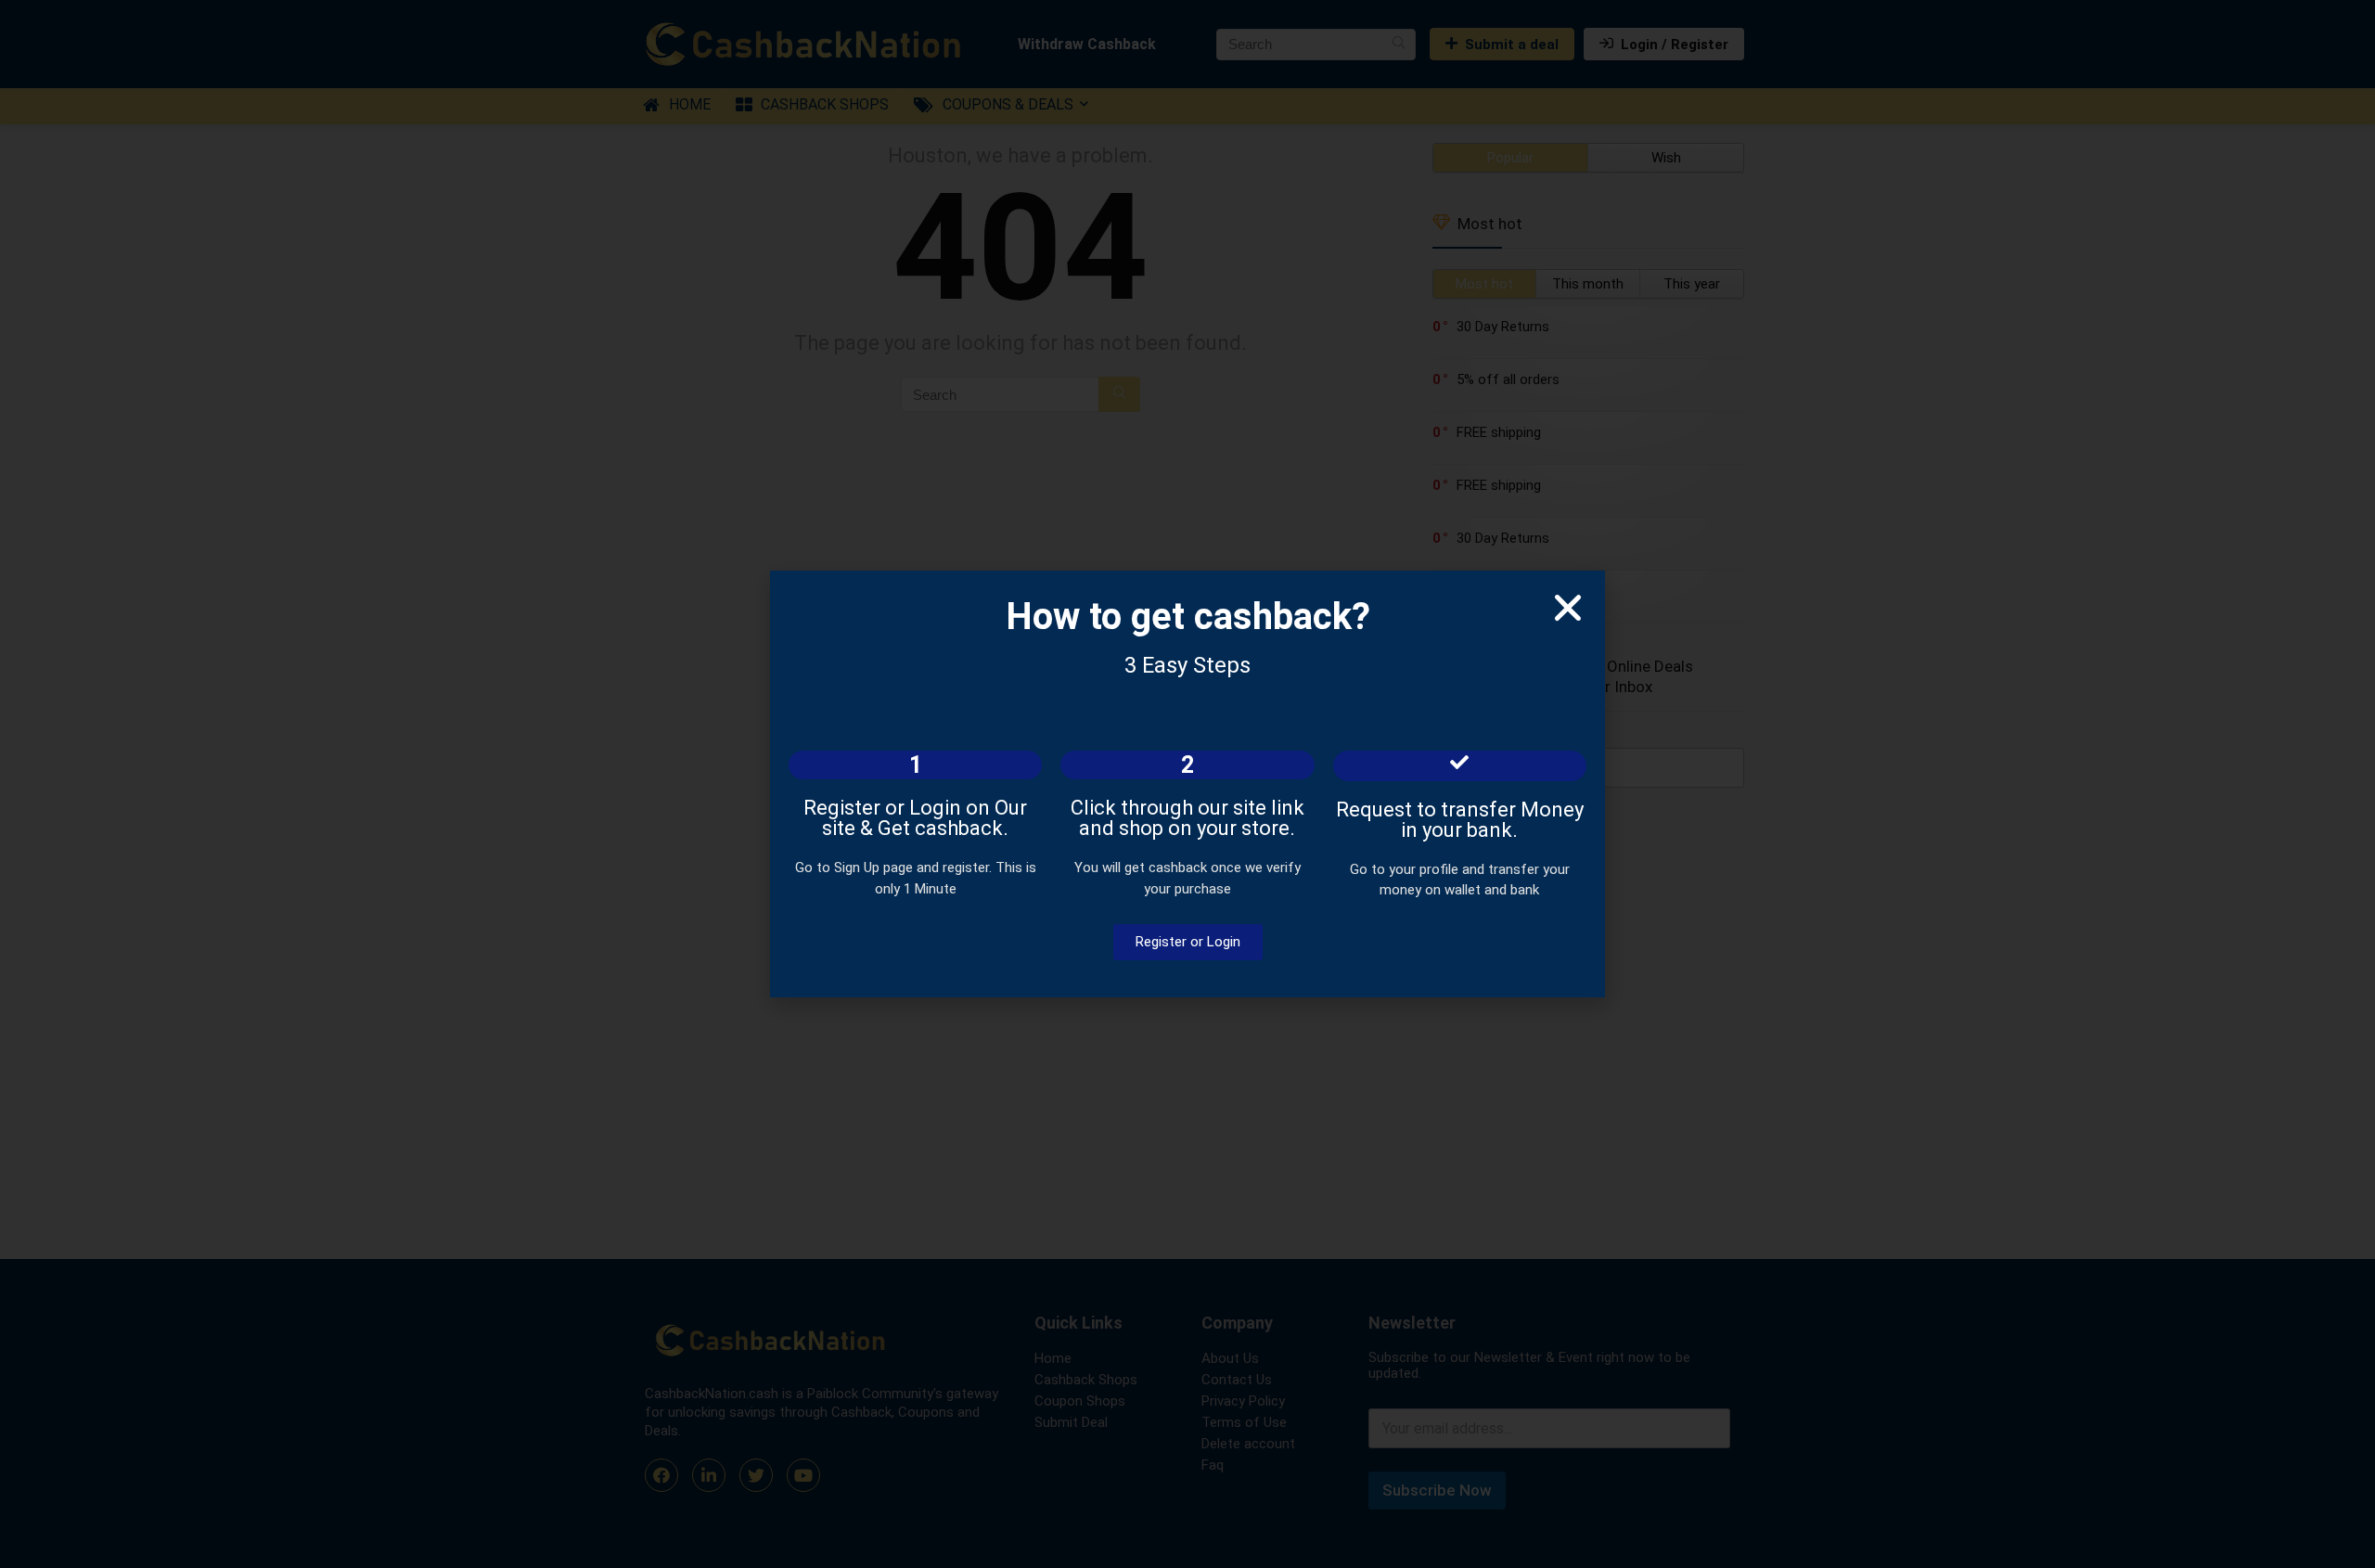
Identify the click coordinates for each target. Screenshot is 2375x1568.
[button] (1568, 608)
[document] (1187, 784)
